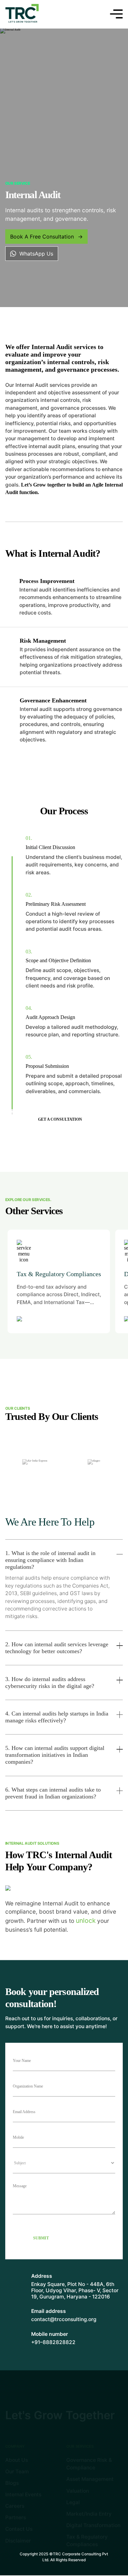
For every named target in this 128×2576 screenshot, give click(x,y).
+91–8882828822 (53, 2342)
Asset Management (90, 2479)
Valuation (78, 2491)
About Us (17, 2460)
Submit (41, 2238)
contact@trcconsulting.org (64, 2319)
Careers (15, 2506)
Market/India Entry (89, 2514)
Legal (73, 2502)
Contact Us (19, 2529)
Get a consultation (60, 1120)
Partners (16, 2517)
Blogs (12, 2483)
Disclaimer (18, 2540)
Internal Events (23, 2494)
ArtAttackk (75, 2568)
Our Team (17, 2472)
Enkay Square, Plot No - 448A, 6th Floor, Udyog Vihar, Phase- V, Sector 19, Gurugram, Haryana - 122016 (75, 2290)
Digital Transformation (93, 2525)
